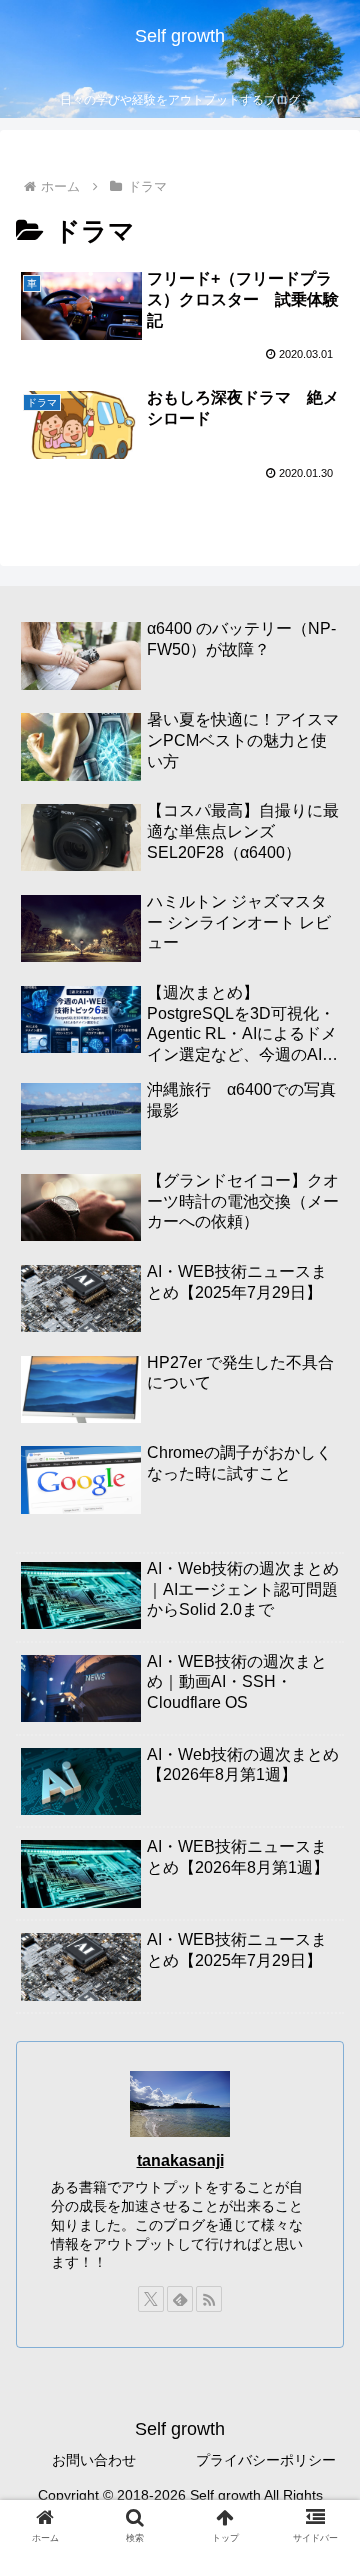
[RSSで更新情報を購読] (209, 2299)
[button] (321, 2406)
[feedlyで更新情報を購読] (180, 2299)
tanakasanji (180, 2160)
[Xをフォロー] (151, 2299)
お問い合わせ (94, 2460)
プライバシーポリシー (266, 2460)
